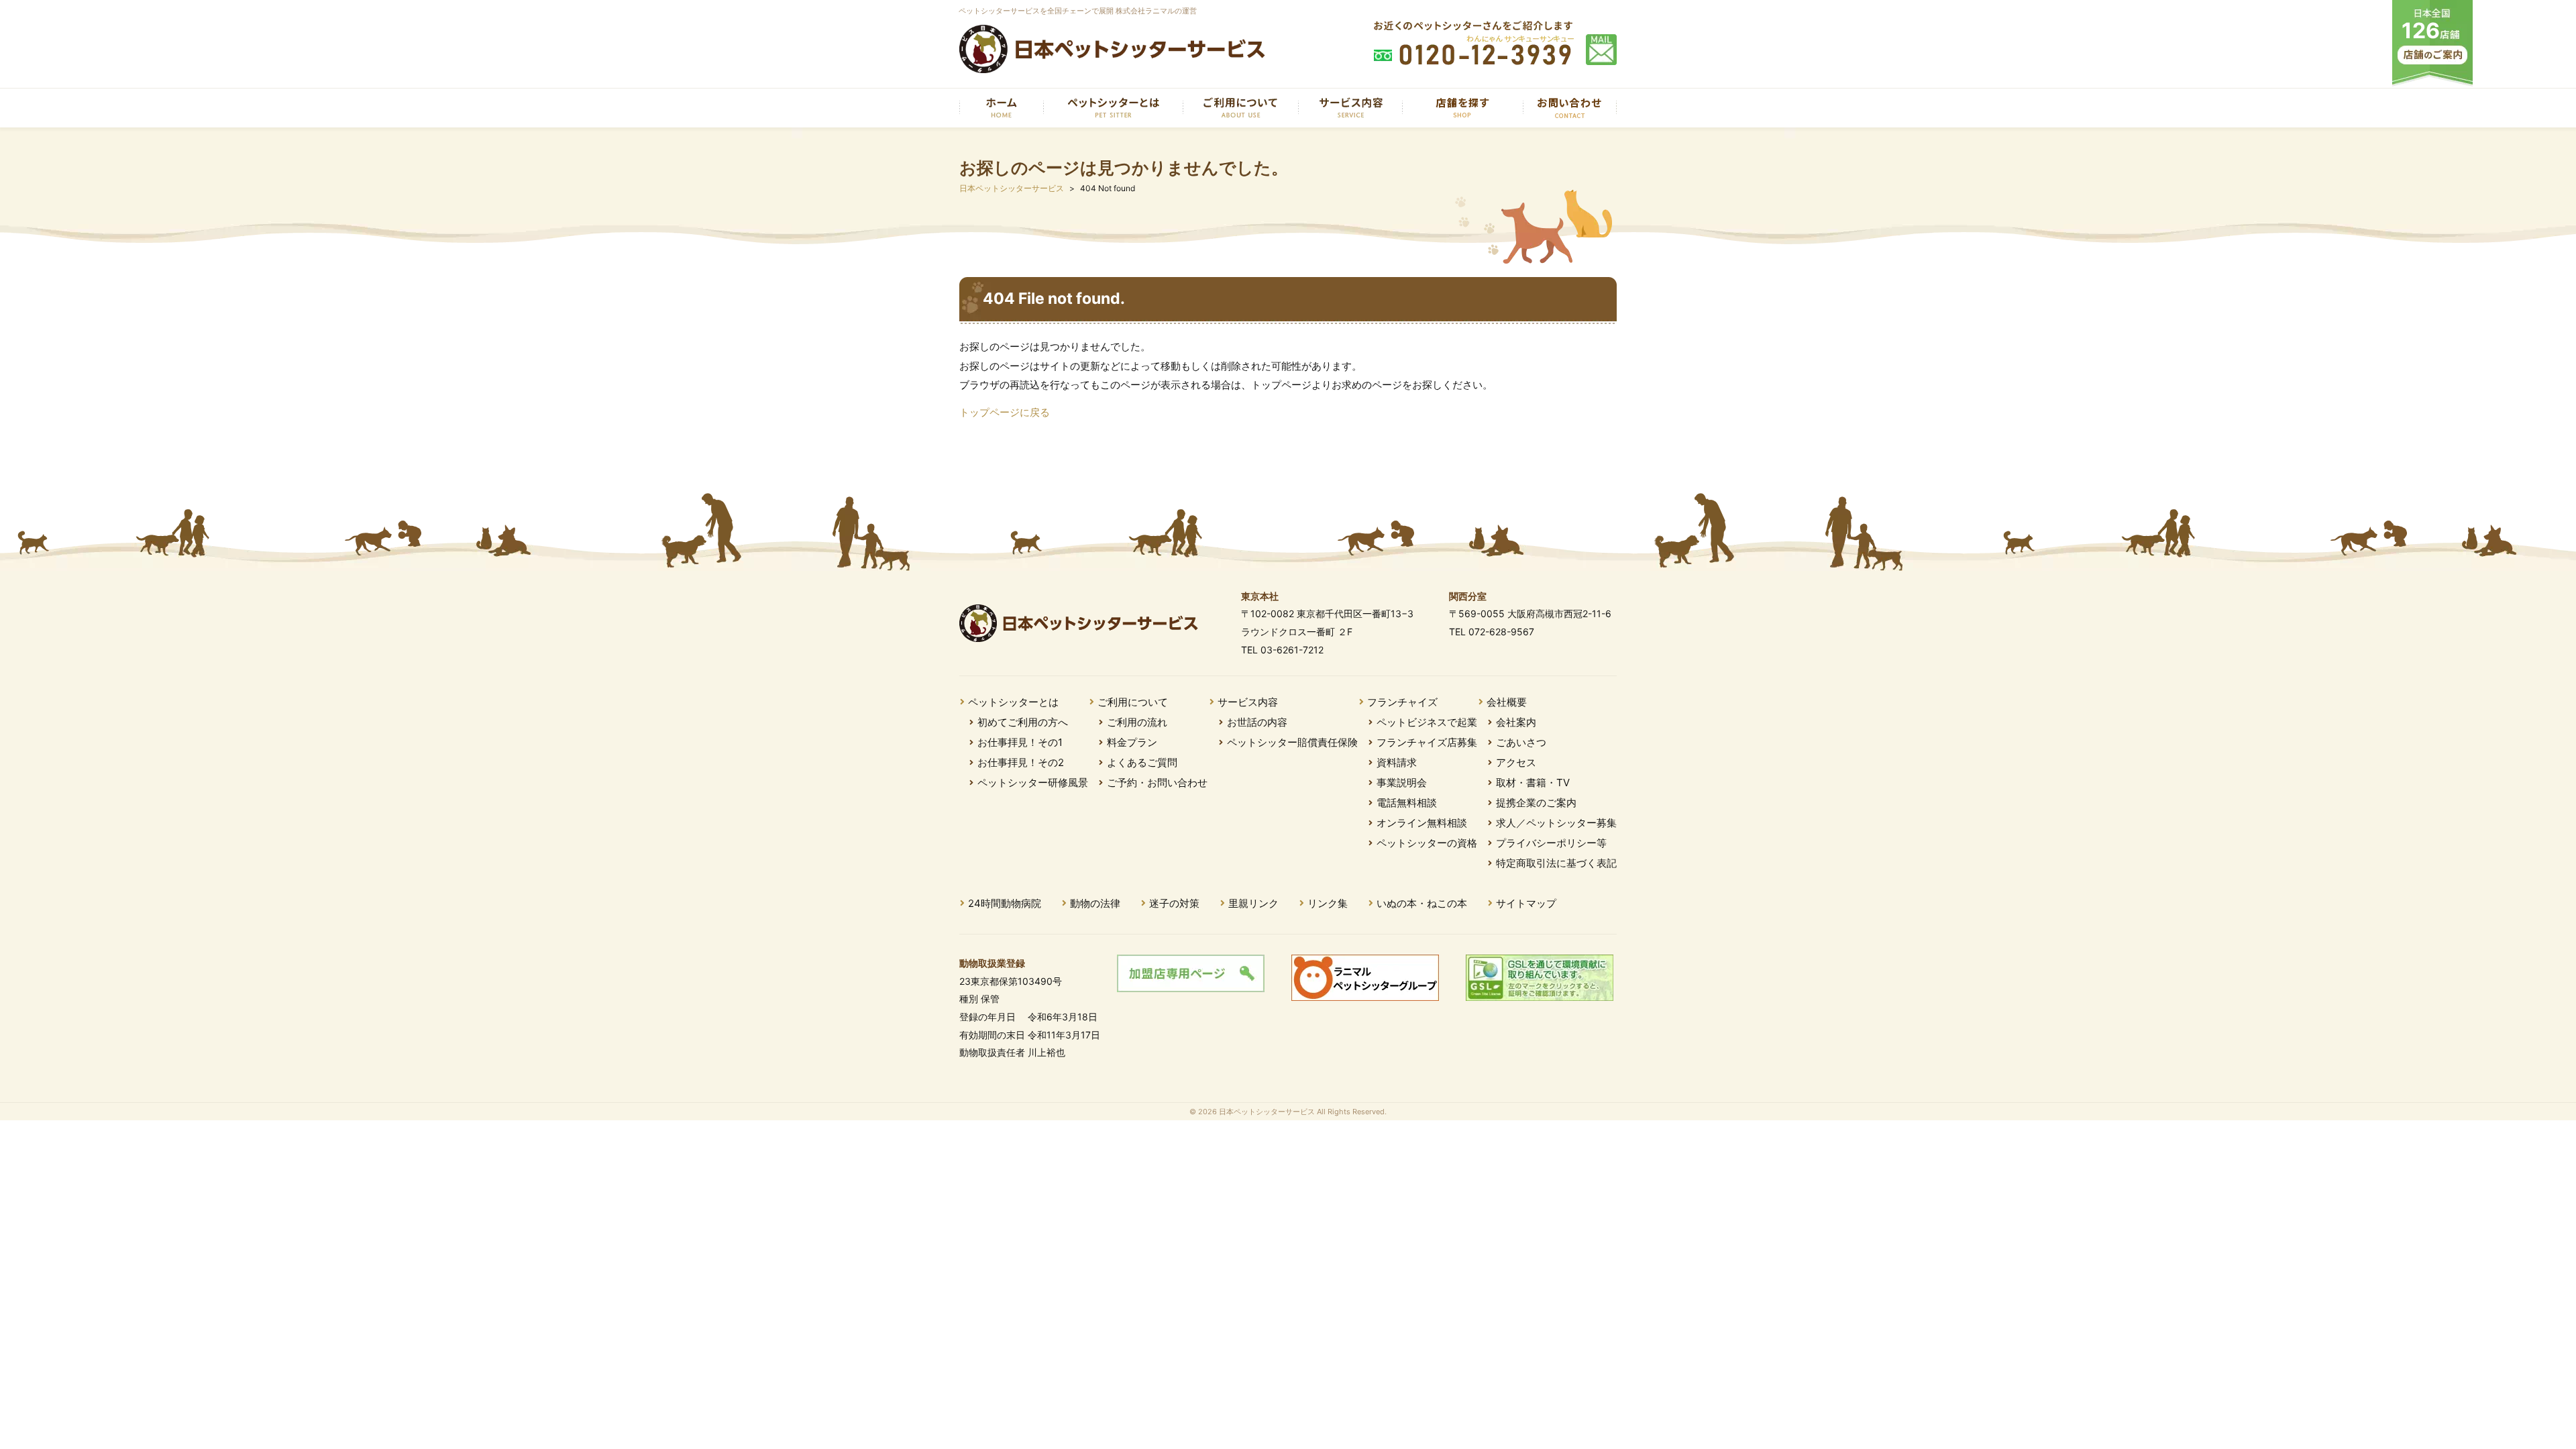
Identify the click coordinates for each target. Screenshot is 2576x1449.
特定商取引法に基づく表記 (1556, 863)
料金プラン (1132, 742)
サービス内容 (1248, 702)
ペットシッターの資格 (1427, 843)
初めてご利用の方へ (1023, 722)
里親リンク (1253, 903)
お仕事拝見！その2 (1021, 762)
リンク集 (1328, 903)
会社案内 (1516, 722)
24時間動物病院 (1005, 903)
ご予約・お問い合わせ (1157, 783)
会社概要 (1507, 702)
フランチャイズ (1402, 702)
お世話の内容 (1257, 722)
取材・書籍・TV (1533, 783)
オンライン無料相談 (1422, 823)
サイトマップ (1526, 903)
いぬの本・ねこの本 (1422, 903)
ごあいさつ (1521, 742)
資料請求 (1397, 762)
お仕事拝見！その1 (1020, 742)
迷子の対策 (1174, 903)
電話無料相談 (1407, 803)
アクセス (1516, 762)
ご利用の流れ (1137, 722)
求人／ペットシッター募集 (1556, 823)
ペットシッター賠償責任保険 (1292, 742)
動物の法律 (1095, 903)
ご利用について (1133, 702)
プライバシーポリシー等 (1551, 843)
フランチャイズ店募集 (1427, 742)
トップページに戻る (1005, 412)
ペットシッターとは (1013, 702)
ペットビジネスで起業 (1427, 722)
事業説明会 (1402, 783)
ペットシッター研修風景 (1033, 783)
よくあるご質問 (1142, 762)
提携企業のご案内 (1536, 803)
